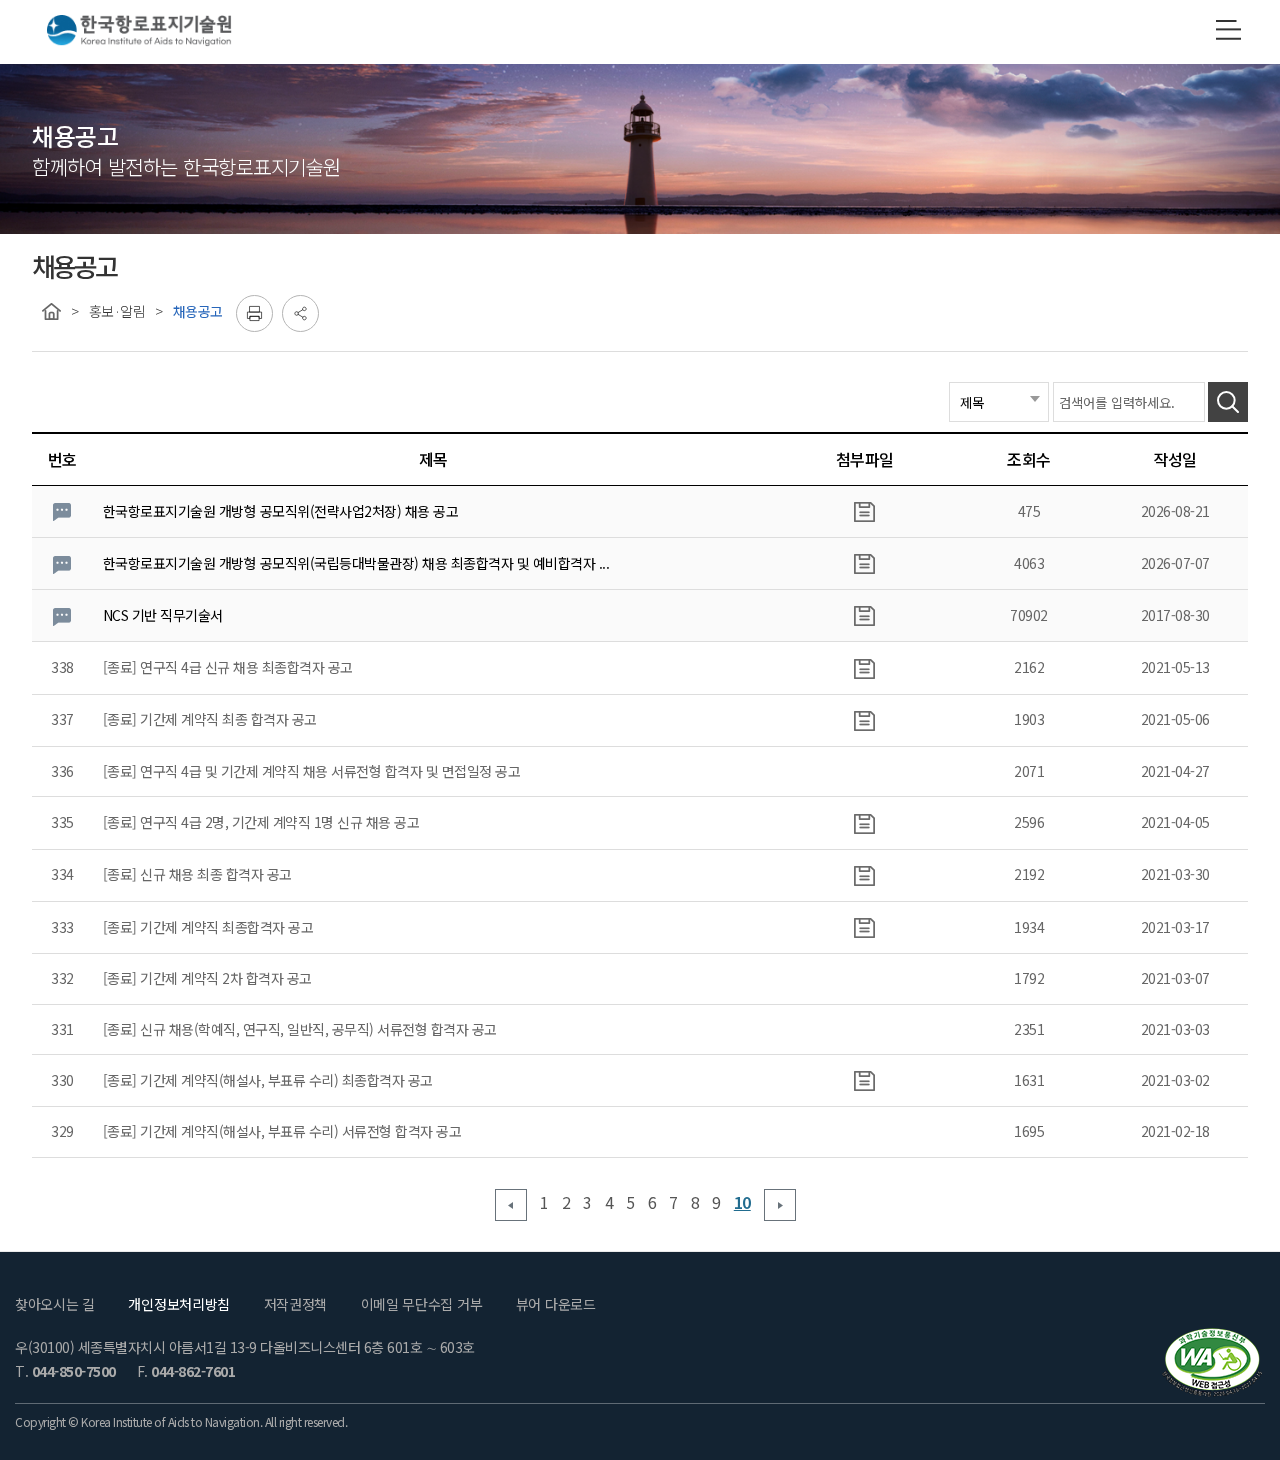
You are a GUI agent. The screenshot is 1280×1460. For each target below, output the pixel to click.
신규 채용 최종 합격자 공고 (216, 874)
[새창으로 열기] (1212, 1362)
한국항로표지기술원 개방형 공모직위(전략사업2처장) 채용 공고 (281, 511)
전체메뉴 (1228, 30)
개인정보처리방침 (179, 1304)
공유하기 (300, 313)
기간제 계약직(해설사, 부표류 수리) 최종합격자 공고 (286, 1080)
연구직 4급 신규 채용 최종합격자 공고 (246, 667)
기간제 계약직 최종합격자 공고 (226, 927)
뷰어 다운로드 (556, 1304)
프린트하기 (254, 313)
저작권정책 (296, 1304)
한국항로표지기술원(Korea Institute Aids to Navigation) (139, 31)
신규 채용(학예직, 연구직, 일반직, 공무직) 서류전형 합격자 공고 (318, 1029)
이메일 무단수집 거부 (422, 1304)
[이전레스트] (510, 1205)
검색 (1228, 402)
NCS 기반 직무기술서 (163, 615)
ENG (1169, 31)
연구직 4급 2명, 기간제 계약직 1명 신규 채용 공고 (279, 822)
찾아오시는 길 (55, 1304)
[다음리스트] (779, 1205)
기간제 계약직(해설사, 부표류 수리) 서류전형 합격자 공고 (300, 1131)
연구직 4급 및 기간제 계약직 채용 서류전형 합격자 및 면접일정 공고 (330, 771)
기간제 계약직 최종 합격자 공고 (228, 719)
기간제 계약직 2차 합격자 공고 (226, 978)
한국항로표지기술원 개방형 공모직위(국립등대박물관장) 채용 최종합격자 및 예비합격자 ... (356, 563)
